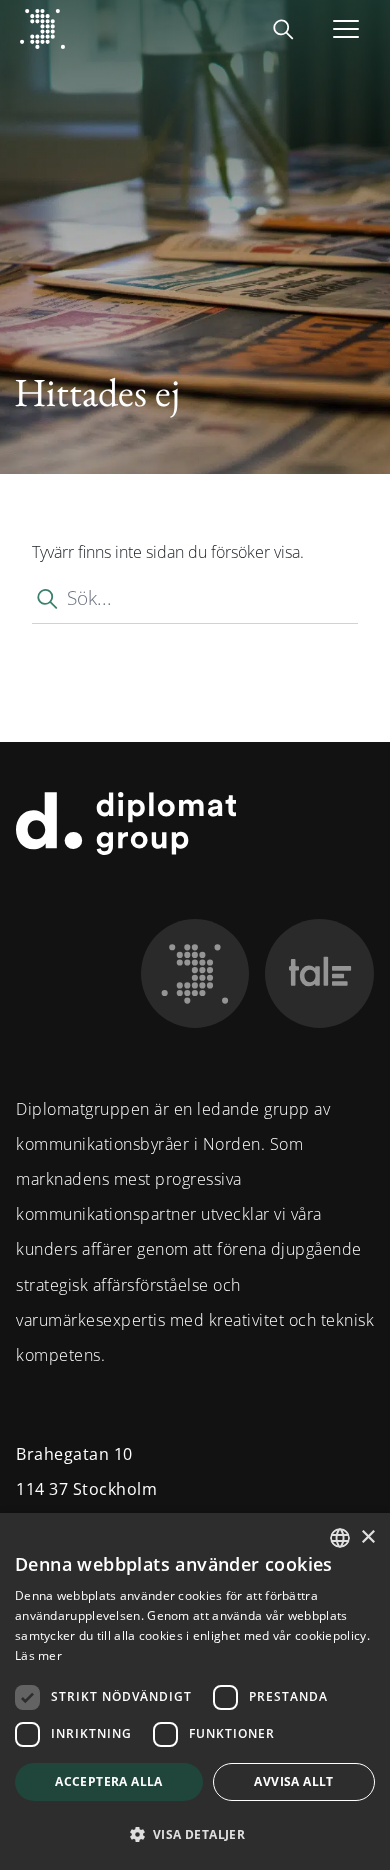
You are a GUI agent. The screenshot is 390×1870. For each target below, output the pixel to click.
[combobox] (340, 1538)
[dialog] (195, 1691)
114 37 (42, 1489)
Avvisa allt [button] (293, 1781)
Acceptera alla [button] (109, 1781)
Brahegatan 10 (74, 1454)
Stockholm (115, 1489)
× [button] (367, 1537)
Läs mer (38, 1655)
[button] (195, 1834)
